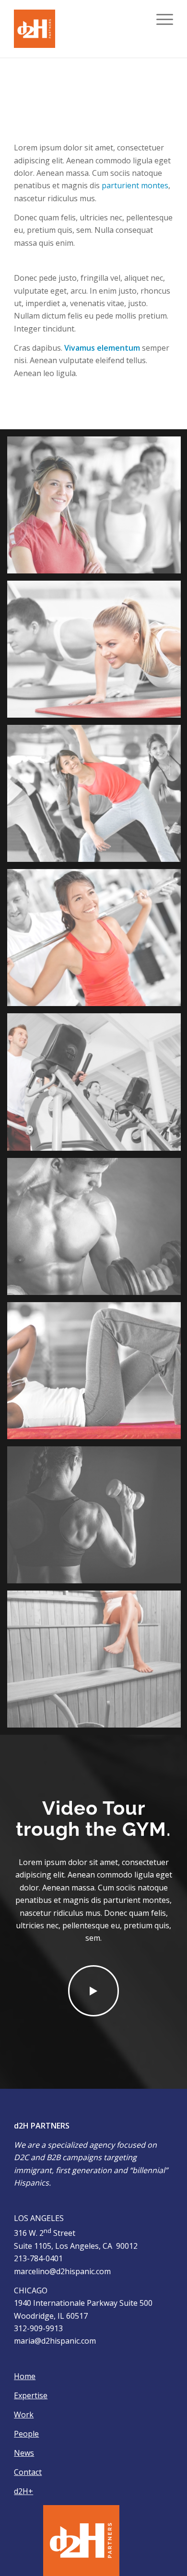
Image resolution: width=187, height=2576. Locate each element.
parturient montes (135, 185)
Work (24, 2415)
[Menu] (160, 19)
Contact (28, 2472)
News (24, 2453)
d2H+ (23, 2491)
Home (25, 2376)
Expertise (31, 2395)
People (26, 2434)
